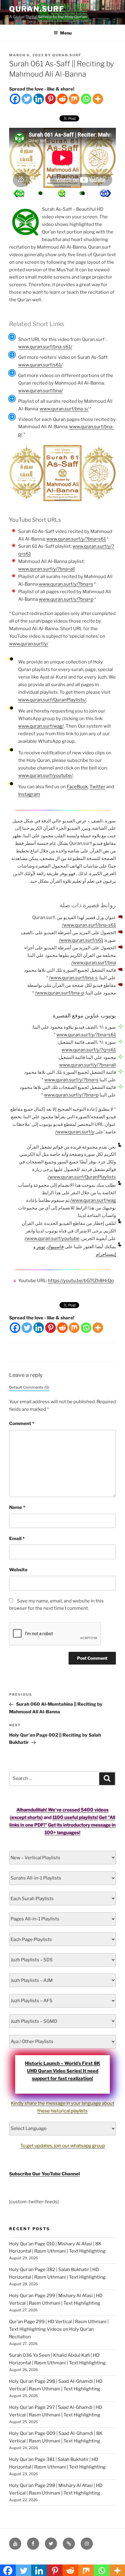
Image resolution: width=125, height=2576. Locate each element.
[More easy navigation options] (62, 193)
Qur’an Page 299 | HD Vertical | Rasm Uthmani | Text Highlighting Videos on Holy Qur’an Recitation (59, 2329)
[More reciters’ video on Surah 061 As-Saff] (40, 193)
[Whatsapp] (86, 99)
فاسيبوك (55, 1247)
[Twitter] (27, 99)
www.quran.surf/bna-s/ (64, 409)
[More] (98, 99)
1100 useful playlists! (75, 1817)
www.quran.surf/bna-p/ (59, 993)
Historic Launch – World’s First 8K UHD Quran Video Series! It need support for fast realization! (62, 2071)
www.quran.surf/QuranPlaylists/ (52, 700)
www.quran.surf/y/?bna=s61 (76, 539)
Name (17, 1507)
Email (17, 1539)
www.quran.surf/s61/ (40, 365)
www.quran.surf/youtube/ (46, 775)
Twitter (97, 787)
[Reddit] (62, 99)
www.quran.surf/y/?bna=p (66, 599)
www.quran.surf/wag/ (41, 726)
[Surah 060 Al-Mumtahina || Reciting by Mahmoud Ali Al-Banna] (105, 193)
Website (18, 1570)
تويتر (41, 1247)
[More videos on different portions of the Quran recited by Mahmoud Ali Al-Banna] (83, 193)
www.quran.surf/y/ (29, 644)
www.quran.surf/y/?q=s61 (89, 1050)
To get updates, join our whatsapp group (63, 2146)
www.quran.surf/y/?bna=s (66, 584)
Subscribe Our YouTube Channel (44, 2174)
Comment (22, 1424)
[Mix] (74, 99)
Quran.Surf (37, 9)
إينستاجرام (106, 1254)
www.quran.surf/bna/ (41, 391)
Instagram (29, 794)
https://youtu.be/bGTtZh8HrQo (81, 1281)
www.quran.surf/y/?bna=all (47, 569)
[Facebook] (15, 99)
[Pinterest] (51, 99)
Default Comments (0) (29, 1387)
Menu (66, 33)
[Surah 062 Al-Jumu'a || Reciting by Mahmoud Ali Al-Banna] (19, 193)
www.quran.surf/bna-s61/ (45, 347)
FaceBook (77, 787)
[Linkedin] (39, 99)
